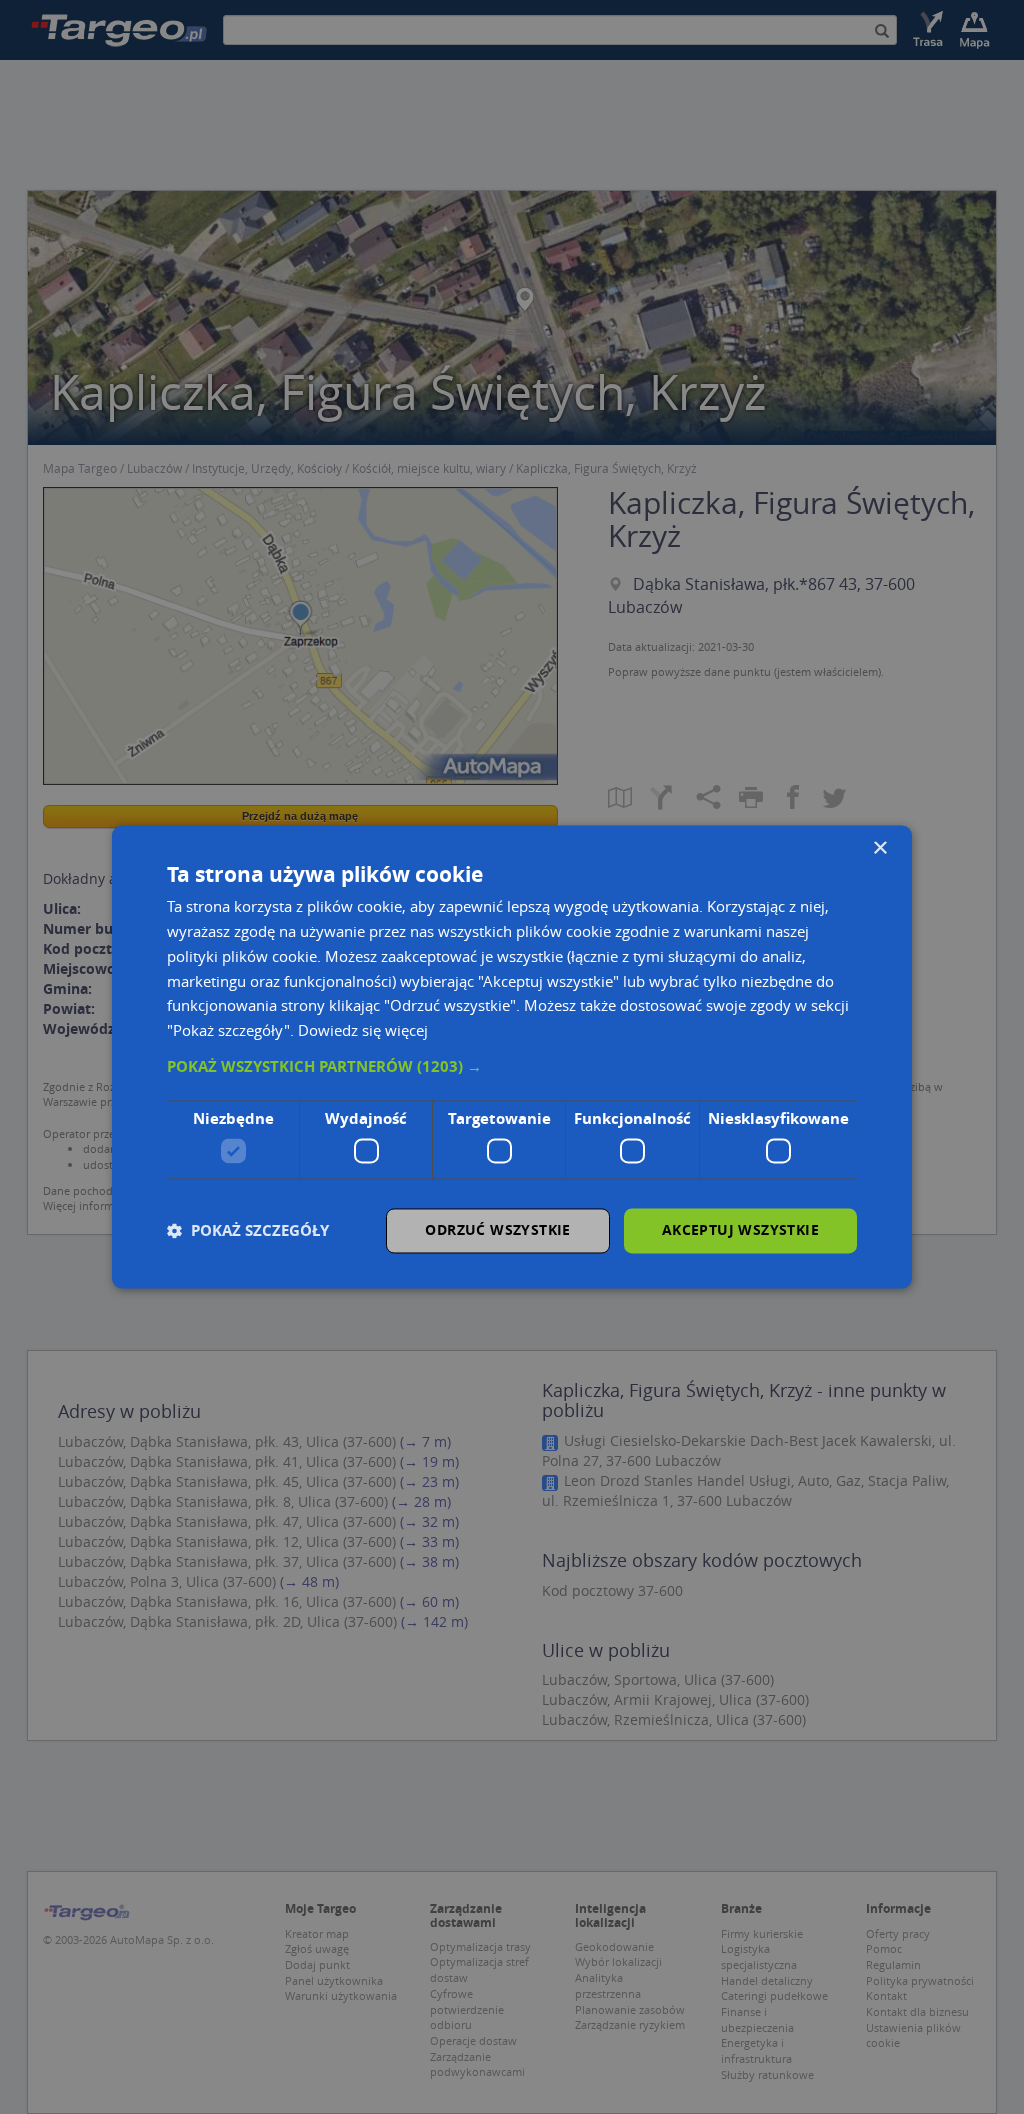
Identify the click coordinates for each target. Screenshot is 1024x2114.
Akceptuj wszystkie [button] (740, 1230)
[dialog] (512, 1056)
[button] (512, 1067)
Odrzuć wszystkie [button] (497, 1230)
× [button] (879, 848)
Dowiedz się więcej (363, 1031)
